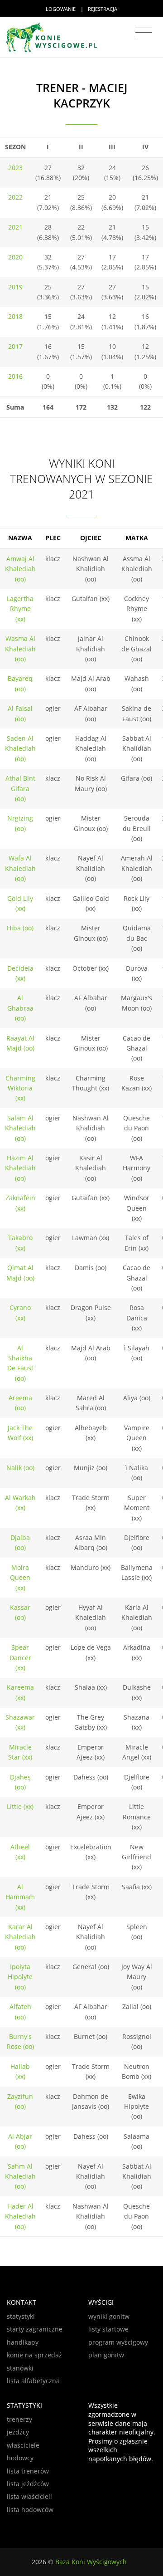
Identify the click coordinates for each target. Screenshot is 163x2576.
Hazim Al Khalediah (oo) (20, 1168)
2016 (15, 376)
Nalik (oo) (20, 1468)
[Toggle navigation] (144, 33)
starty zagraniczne (35, 2329)
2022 (15, 197)
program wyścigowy (118, 2342)
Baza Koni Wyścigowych (91, 2562)
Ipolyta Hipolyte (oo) (20, 1977)
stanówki (20, 2368)
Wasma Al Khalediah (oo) (20, 649)
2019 (15, 287)
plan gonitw (106, 2355)
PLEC (53, 538)
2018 (15, 316)
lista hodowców (30, 2510)
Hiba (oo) (20, 928)
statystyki (21, 2316)
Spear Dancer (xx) (20, 1657)
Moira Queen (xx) (20, 1578)
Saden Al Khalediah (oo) (20, 748)
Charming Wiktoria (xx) (20, 1088)
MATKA (137, 538)
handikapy (23, 2342)
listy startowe (108, 2329)
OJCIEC (91, 538)
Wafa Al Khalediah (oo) (20, 868)
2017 (15, 346)
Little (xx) (20, 1806)
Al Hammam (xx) (20, 1897)
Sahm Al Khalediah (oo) (20, 2176)
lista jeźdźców (28, 2484)
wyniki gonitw (109, 2316)
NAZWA (20, 538)
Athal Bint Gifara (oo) (20, 788)
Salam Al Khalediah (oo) (20, 1128)
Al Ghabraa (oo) (20, 1008)
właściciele (23, 2445)
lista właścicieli (29, 2496)
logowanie (61, 9)
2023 (15, 168)
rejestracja (103, 9)
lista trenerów (28, 2471)
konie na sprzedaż (34, 2355)
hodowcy (20, 2458)
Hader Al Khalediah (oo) (20, 2216)
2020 (15, 257)
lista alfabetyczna (33, 2381)
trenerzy (19, 2419)
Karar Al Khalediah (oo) (20, 1937)
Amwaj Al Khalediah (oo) (20, 569)
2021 (15, 227)
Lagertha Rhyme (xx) (20, 609)
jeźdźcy (18, 2432)
